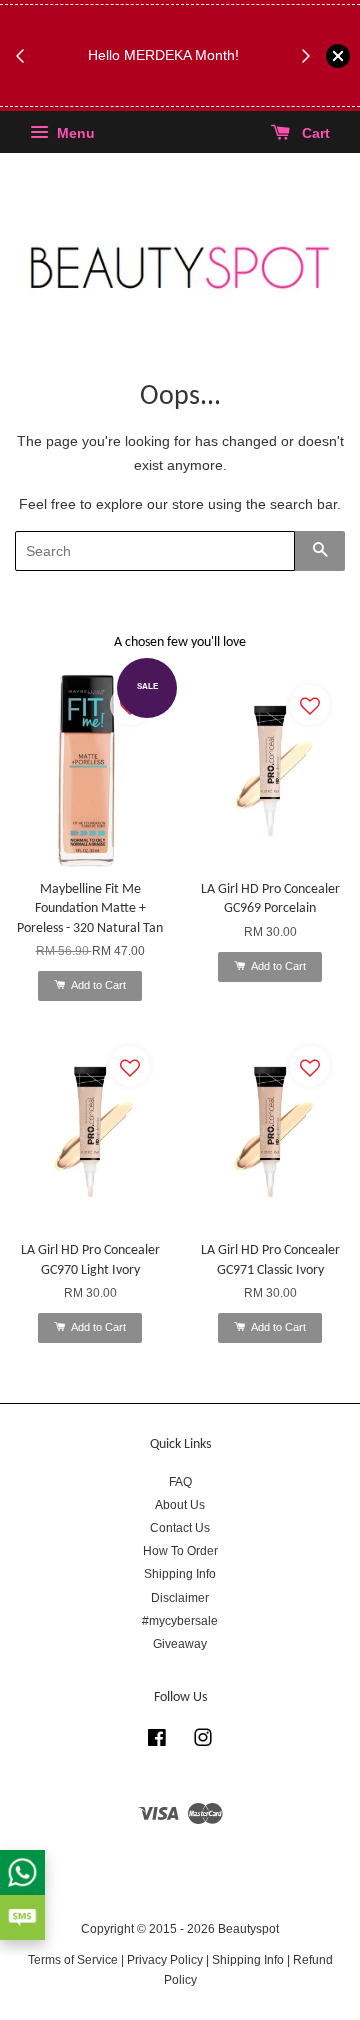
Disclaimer (180, 1598)
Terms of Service (73, 1960)
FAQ (180, 1482)
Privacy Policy (165, 1960)
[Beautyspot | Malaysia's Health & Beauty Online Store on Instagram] (203, 1742)
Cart (314, 134)
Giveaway (180, 1644)
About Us (180, 1505)
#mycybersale (180, 1621)
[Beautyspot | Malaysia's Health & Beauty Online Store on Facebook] (157, 1742)
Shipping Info (180, 1574)
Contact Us (180, 1528)
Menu (74, 134)
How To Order (180, 1551)
